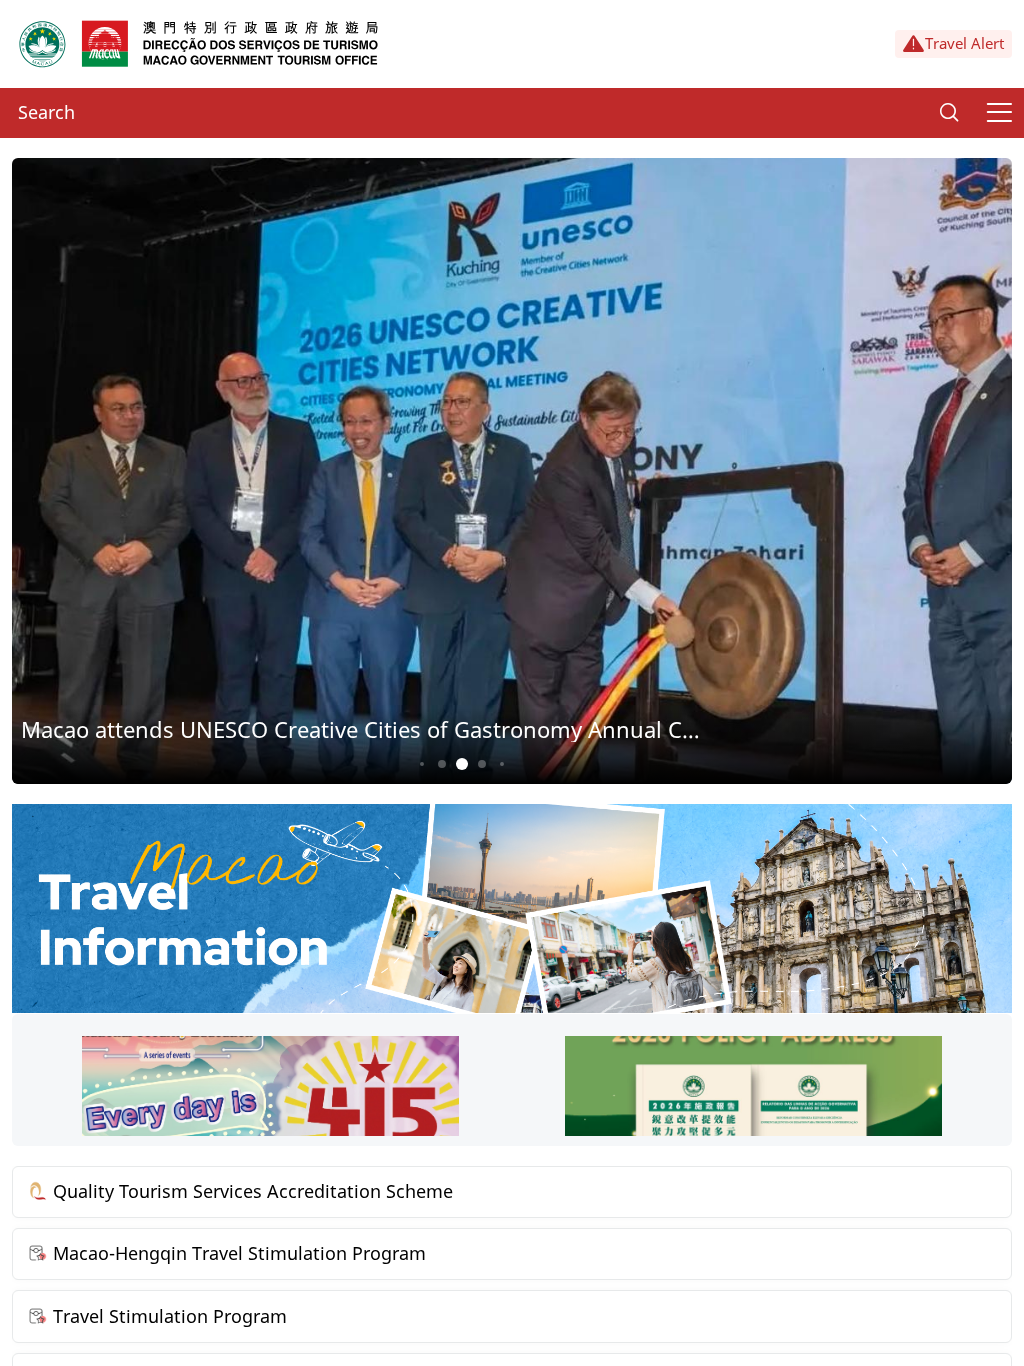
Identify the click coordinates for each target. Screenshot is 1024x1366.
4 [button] (482, 763)
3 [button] (462, 764)
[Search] (949, 113)
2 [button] (442, 763)
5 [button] (502, 764)
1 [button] (422, 764)
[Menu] (999, 113)
